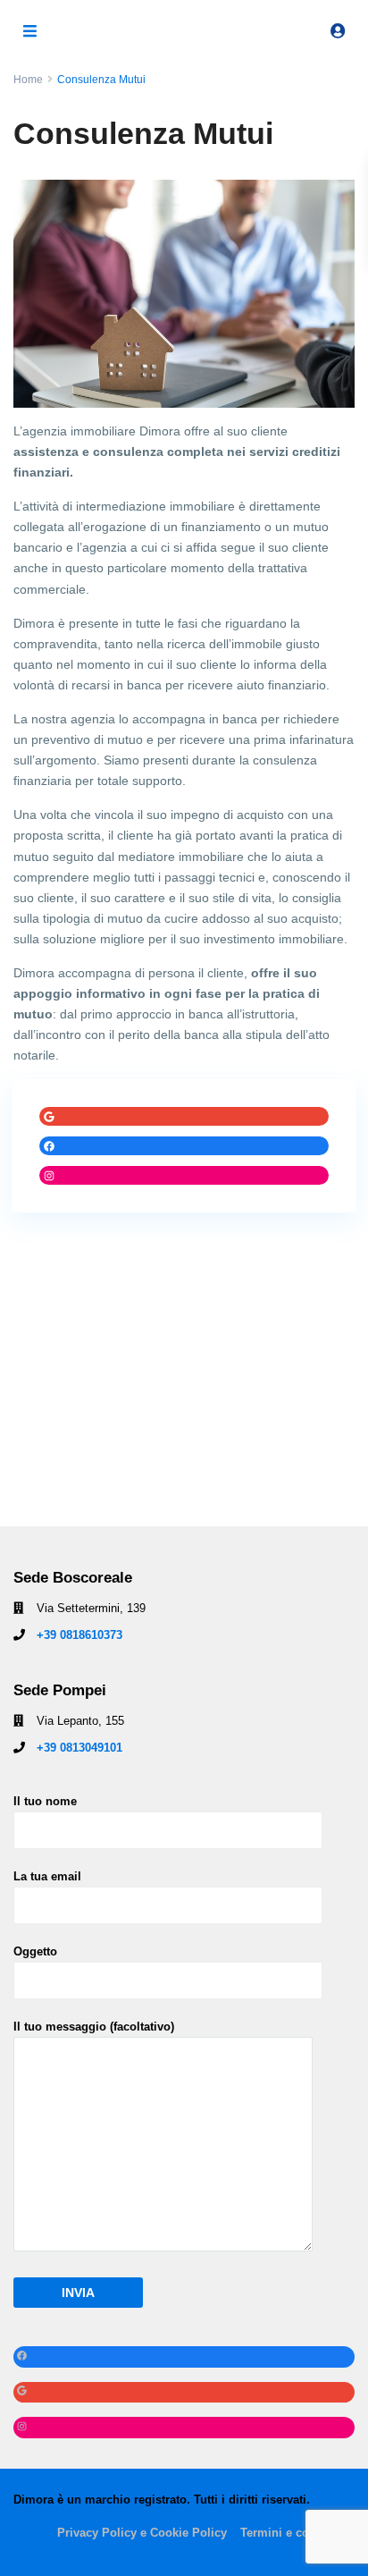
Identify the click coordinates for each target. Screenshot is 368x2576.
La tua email (47, 1876)
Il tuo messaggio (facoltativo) (94, 2027)
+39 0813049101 (79, 1748)
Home (28, 80)
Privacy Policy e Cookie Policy (142, 2533)
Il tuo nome (45, 1801)
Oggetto (35, 1951)
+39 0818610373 (79, 1635)
